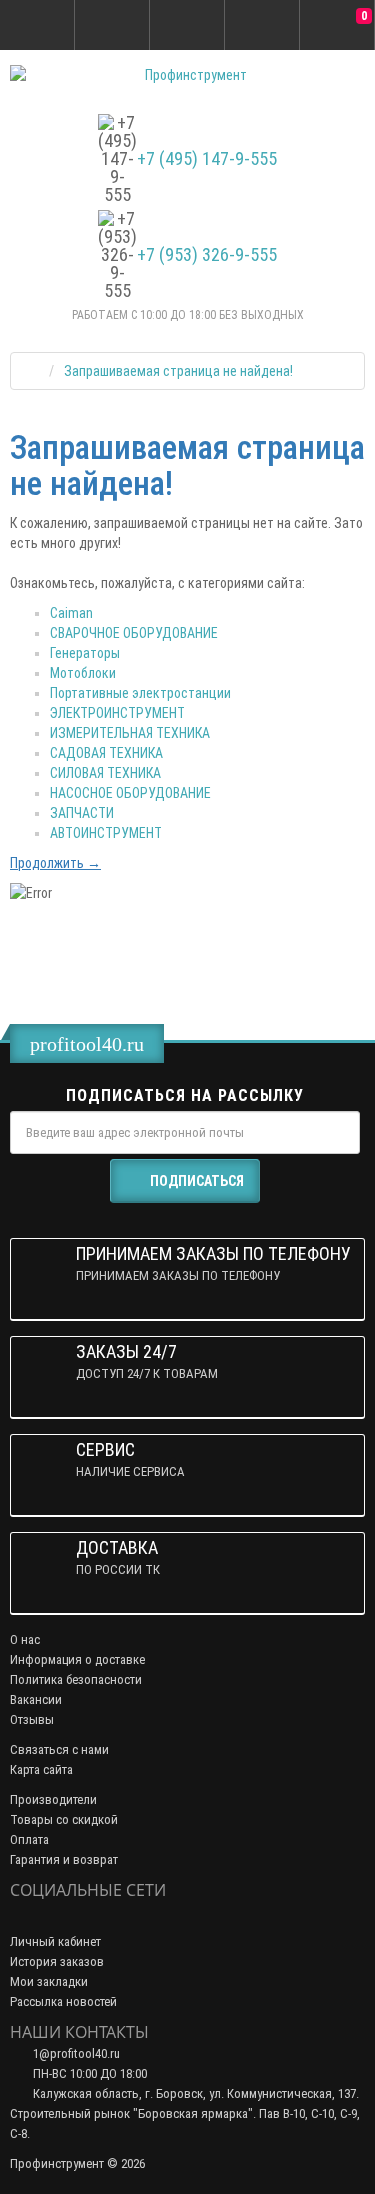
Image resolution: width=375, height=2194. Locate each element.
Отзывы (32, 1719)
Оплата (29, 1839)
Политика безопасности (76, 1679)
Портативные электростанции (140, 693)
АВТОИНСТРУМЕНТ (106, 833)
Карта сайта (41, 1769)
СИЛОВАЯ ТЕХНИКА (105, 773)
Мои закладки (49, 1981)
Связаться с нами (59, 1749)
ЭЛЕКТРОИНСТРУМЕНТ (117, 713)
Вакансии (36, 1699)
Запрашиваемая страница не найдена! (178, 371)
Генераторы (85, 653)
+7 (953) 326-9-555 (207, 255)
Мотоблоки (83, 673)
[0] (337, 26)
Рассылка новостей (63, 2001)
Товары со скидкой (64, 1819)
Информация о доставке (77, 1659)
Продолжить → (55, 863)
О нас (25, 1639)
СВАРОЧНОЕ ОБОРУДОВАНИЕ (134, 633)
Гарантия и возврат (64, 1859)
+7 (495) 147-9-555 (207, 159)
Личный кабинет (55, 1941)
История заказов (57, 1961)
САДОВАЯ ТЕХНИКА (106, 753)
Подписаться (197, 1181)
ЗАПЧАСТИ (82, 813)
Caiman (71, 613)
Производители (53, 1799)
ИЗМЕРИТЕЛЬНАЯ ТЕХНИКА (130, 733)
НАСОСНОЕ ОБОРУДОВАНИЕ (130, 793)
